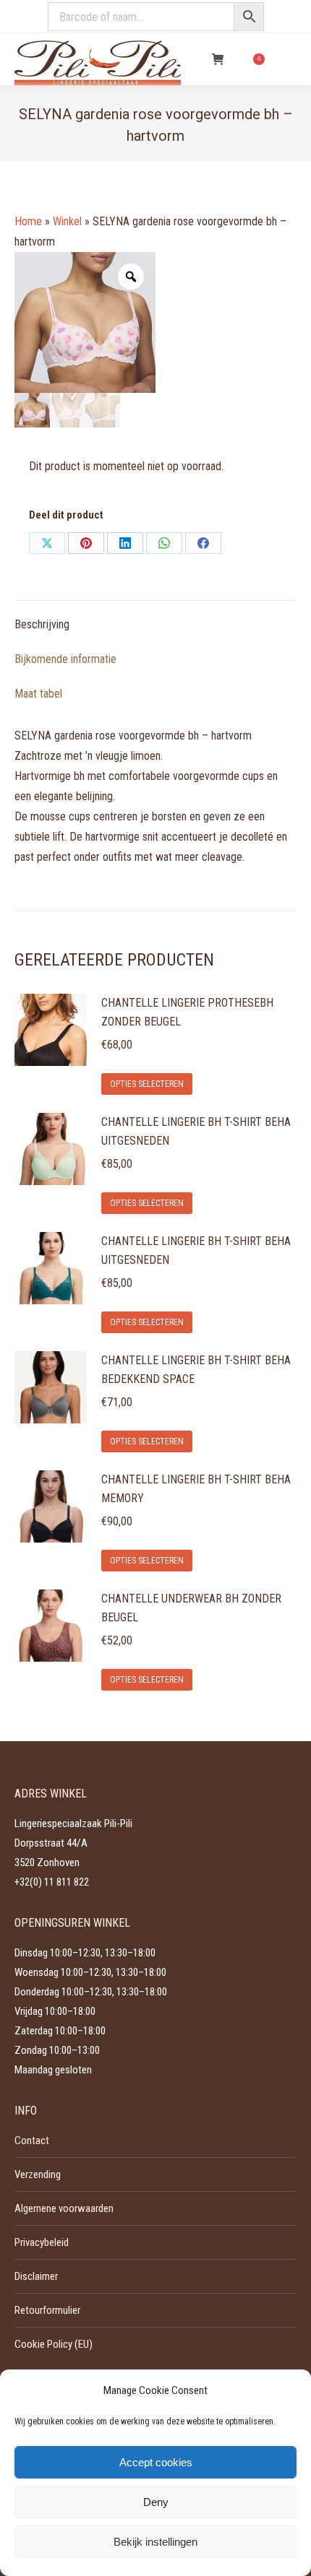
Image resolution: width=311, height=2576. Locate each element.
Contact (32, 2141)
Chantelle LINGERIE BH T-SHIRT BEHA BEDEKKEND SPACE (196, 1370)
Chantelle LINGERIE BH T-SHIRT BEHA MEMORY (196, 1489)
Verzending (38, 2174)
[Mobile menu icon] (288, 59)
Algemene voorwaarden (64, 2208)
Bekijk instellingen (155, 2542)
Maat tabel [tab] (38, 694)
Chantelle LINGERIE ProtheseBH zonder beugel (187, 1012)
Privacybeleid (42, 2242)
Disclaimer (36, 2276)
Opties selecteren (147, 1084)
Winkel (67, 221)
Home (28, 221)
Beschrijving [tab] (42, 624)
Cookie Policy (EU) (54, 2344)
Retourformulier (47, 2310)
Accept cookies (156, 2462)
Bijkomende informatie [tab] (65, 659)
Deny (156, 2502)
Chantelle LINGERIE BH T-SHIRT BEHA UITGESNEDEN (196, 1131)
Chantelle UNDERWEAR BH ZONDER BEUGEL (191, 1608)
